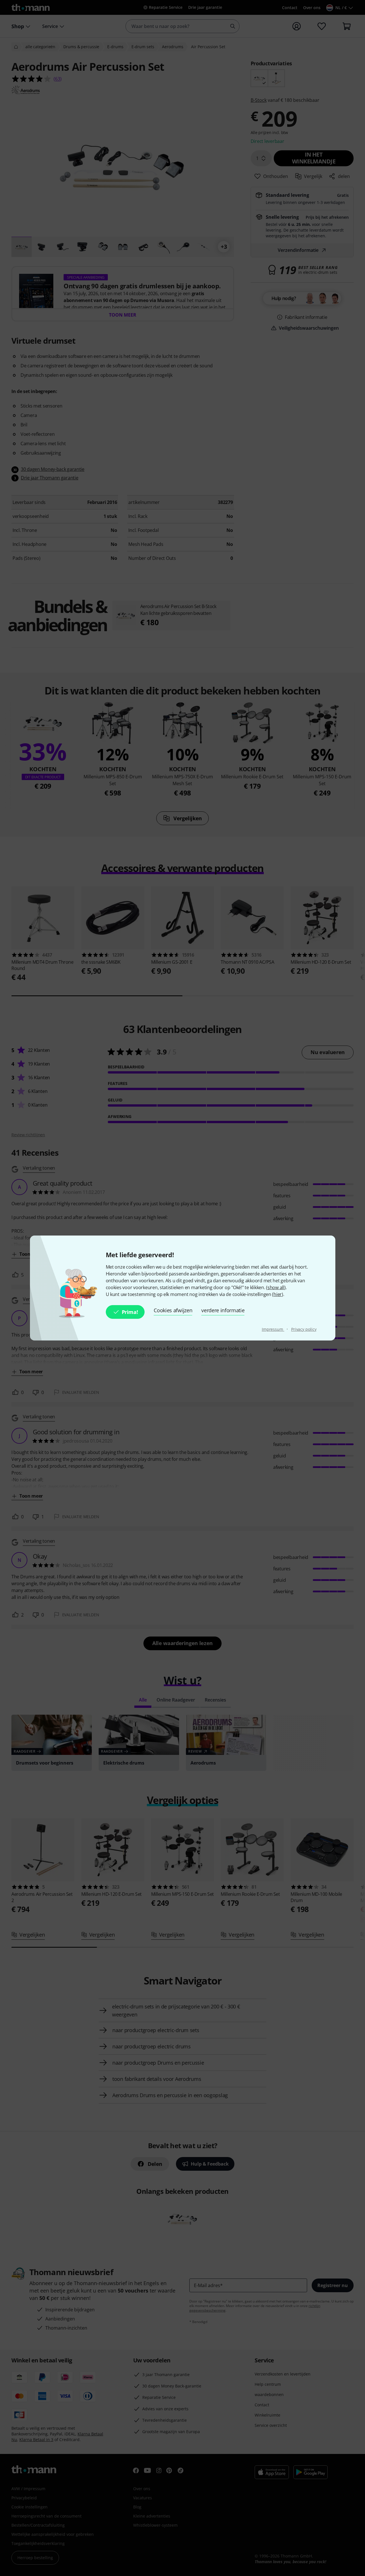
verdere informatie (223, 1310)
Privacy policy (304, 1329)
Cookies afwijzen (173, 1310)
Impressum (273, 1329)
